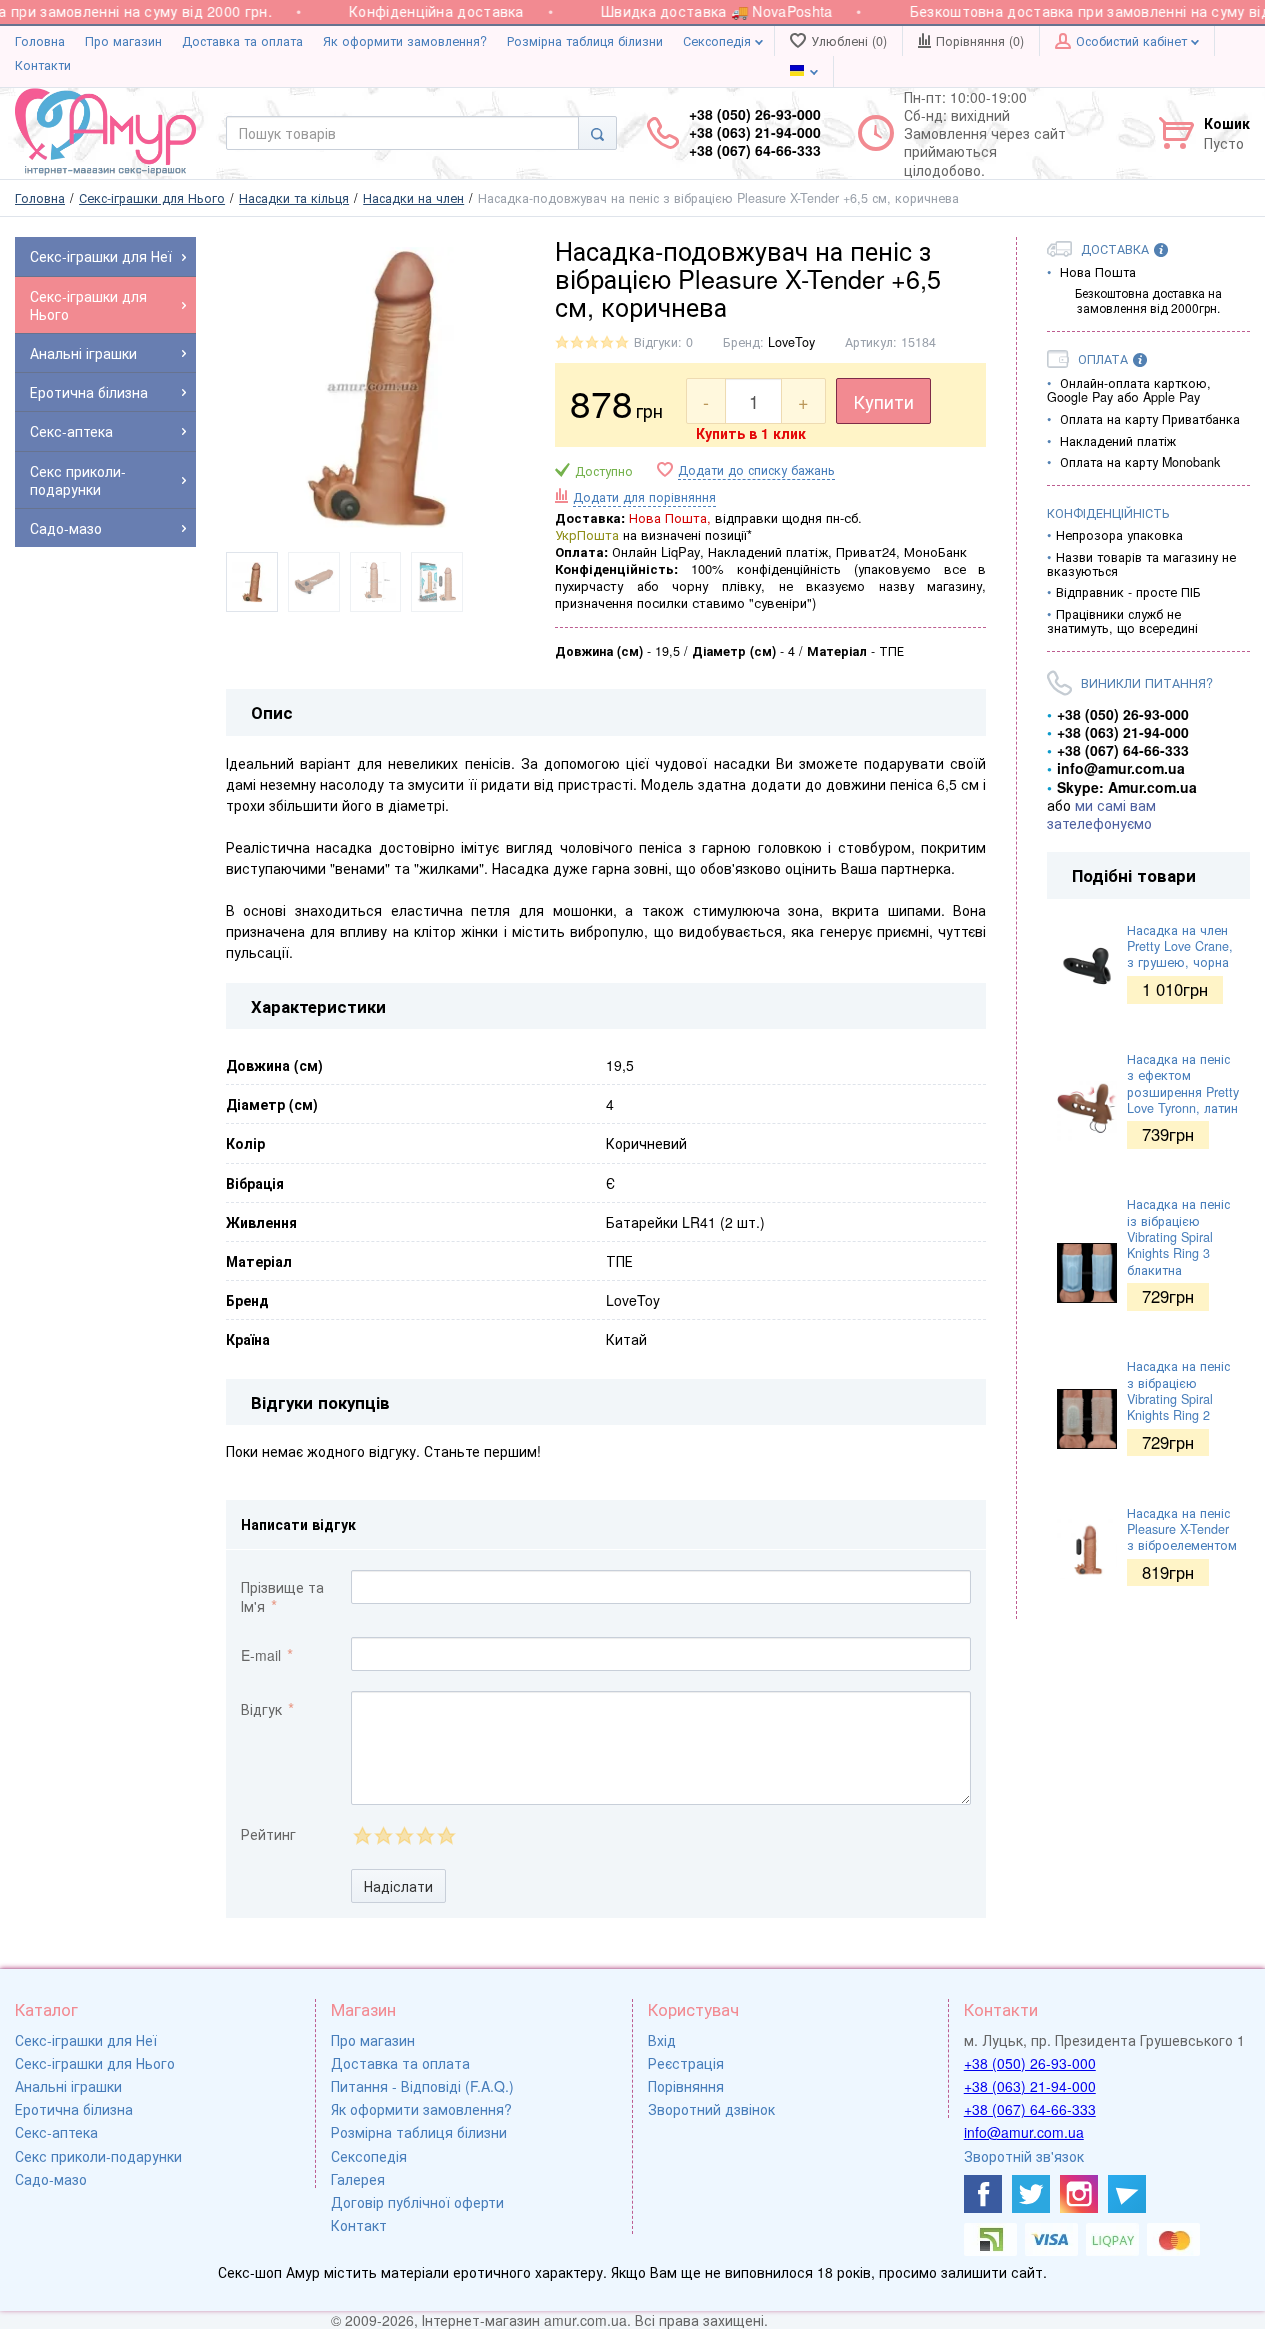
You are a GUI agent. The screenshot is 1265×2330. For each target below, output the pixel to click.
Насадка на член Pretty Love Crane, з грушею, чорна (1180, 946)
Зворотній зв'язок (1024, 2156)
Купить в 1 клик (751, 433)
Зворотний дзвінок (711, 2109)
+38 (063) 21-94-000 (1030, 2086)
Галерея (358, 2179)
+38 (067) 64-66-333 (1030, 2109)
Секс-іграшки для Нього (95, 2063)
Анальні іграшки (68, 2086)
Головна (40, 41)
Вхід (662, 2040)
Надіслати (398, 1886)
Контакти (43, 65)
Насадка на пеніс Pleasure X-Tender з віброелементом (1182, 1529)
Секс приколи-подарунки (98, 2156)
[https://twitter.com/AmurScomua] (1031, 2194)
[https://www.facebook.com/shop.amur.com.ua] (983, 2194)
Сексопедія (719, 41)
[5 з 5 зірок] (445, 1835)
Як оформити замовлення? (405, 41)
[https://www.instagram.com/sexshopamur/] (1079, 2194)
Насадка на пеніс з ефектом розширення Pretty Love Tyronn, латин (1183, 1083)
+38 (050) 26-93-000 (1030, 2063)
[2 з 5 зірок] (382, 1835)
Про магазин (123, 41)
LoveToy (791, 342)
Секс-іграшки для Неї (86, 2040)
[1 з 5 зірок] (361, 1835)
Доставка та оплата (242, 41)
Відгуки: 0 (663, 342)
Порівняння (686, 2086)
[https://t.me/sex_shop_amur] (1127, 2194)
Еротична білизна (74, 2109)
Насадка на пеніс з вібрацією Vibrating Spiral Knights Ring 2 (1178, 1390)
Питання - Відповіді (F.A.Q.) (422, 2086)
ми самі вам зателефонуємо (1101, 814)
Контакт (359, 2225)
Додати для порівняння (644, 497)
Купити (883, 401)
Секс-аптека (56, 2132)
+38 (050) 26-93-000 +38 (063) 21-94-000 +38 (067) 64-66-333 (755, 132)
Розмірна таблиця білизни (585, 41)
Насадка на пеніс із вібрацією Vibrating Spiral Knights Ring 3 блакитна (1178, 1236)
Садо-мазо (51, 2179)
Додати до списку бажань (756, 470)
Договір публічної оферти (417, 2202)
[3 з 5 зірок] (403, 1835)
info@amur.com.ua (1024, 2132)
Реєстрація (686, 2063)
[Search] (597, 133)
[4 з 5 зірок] (424, 1835)
